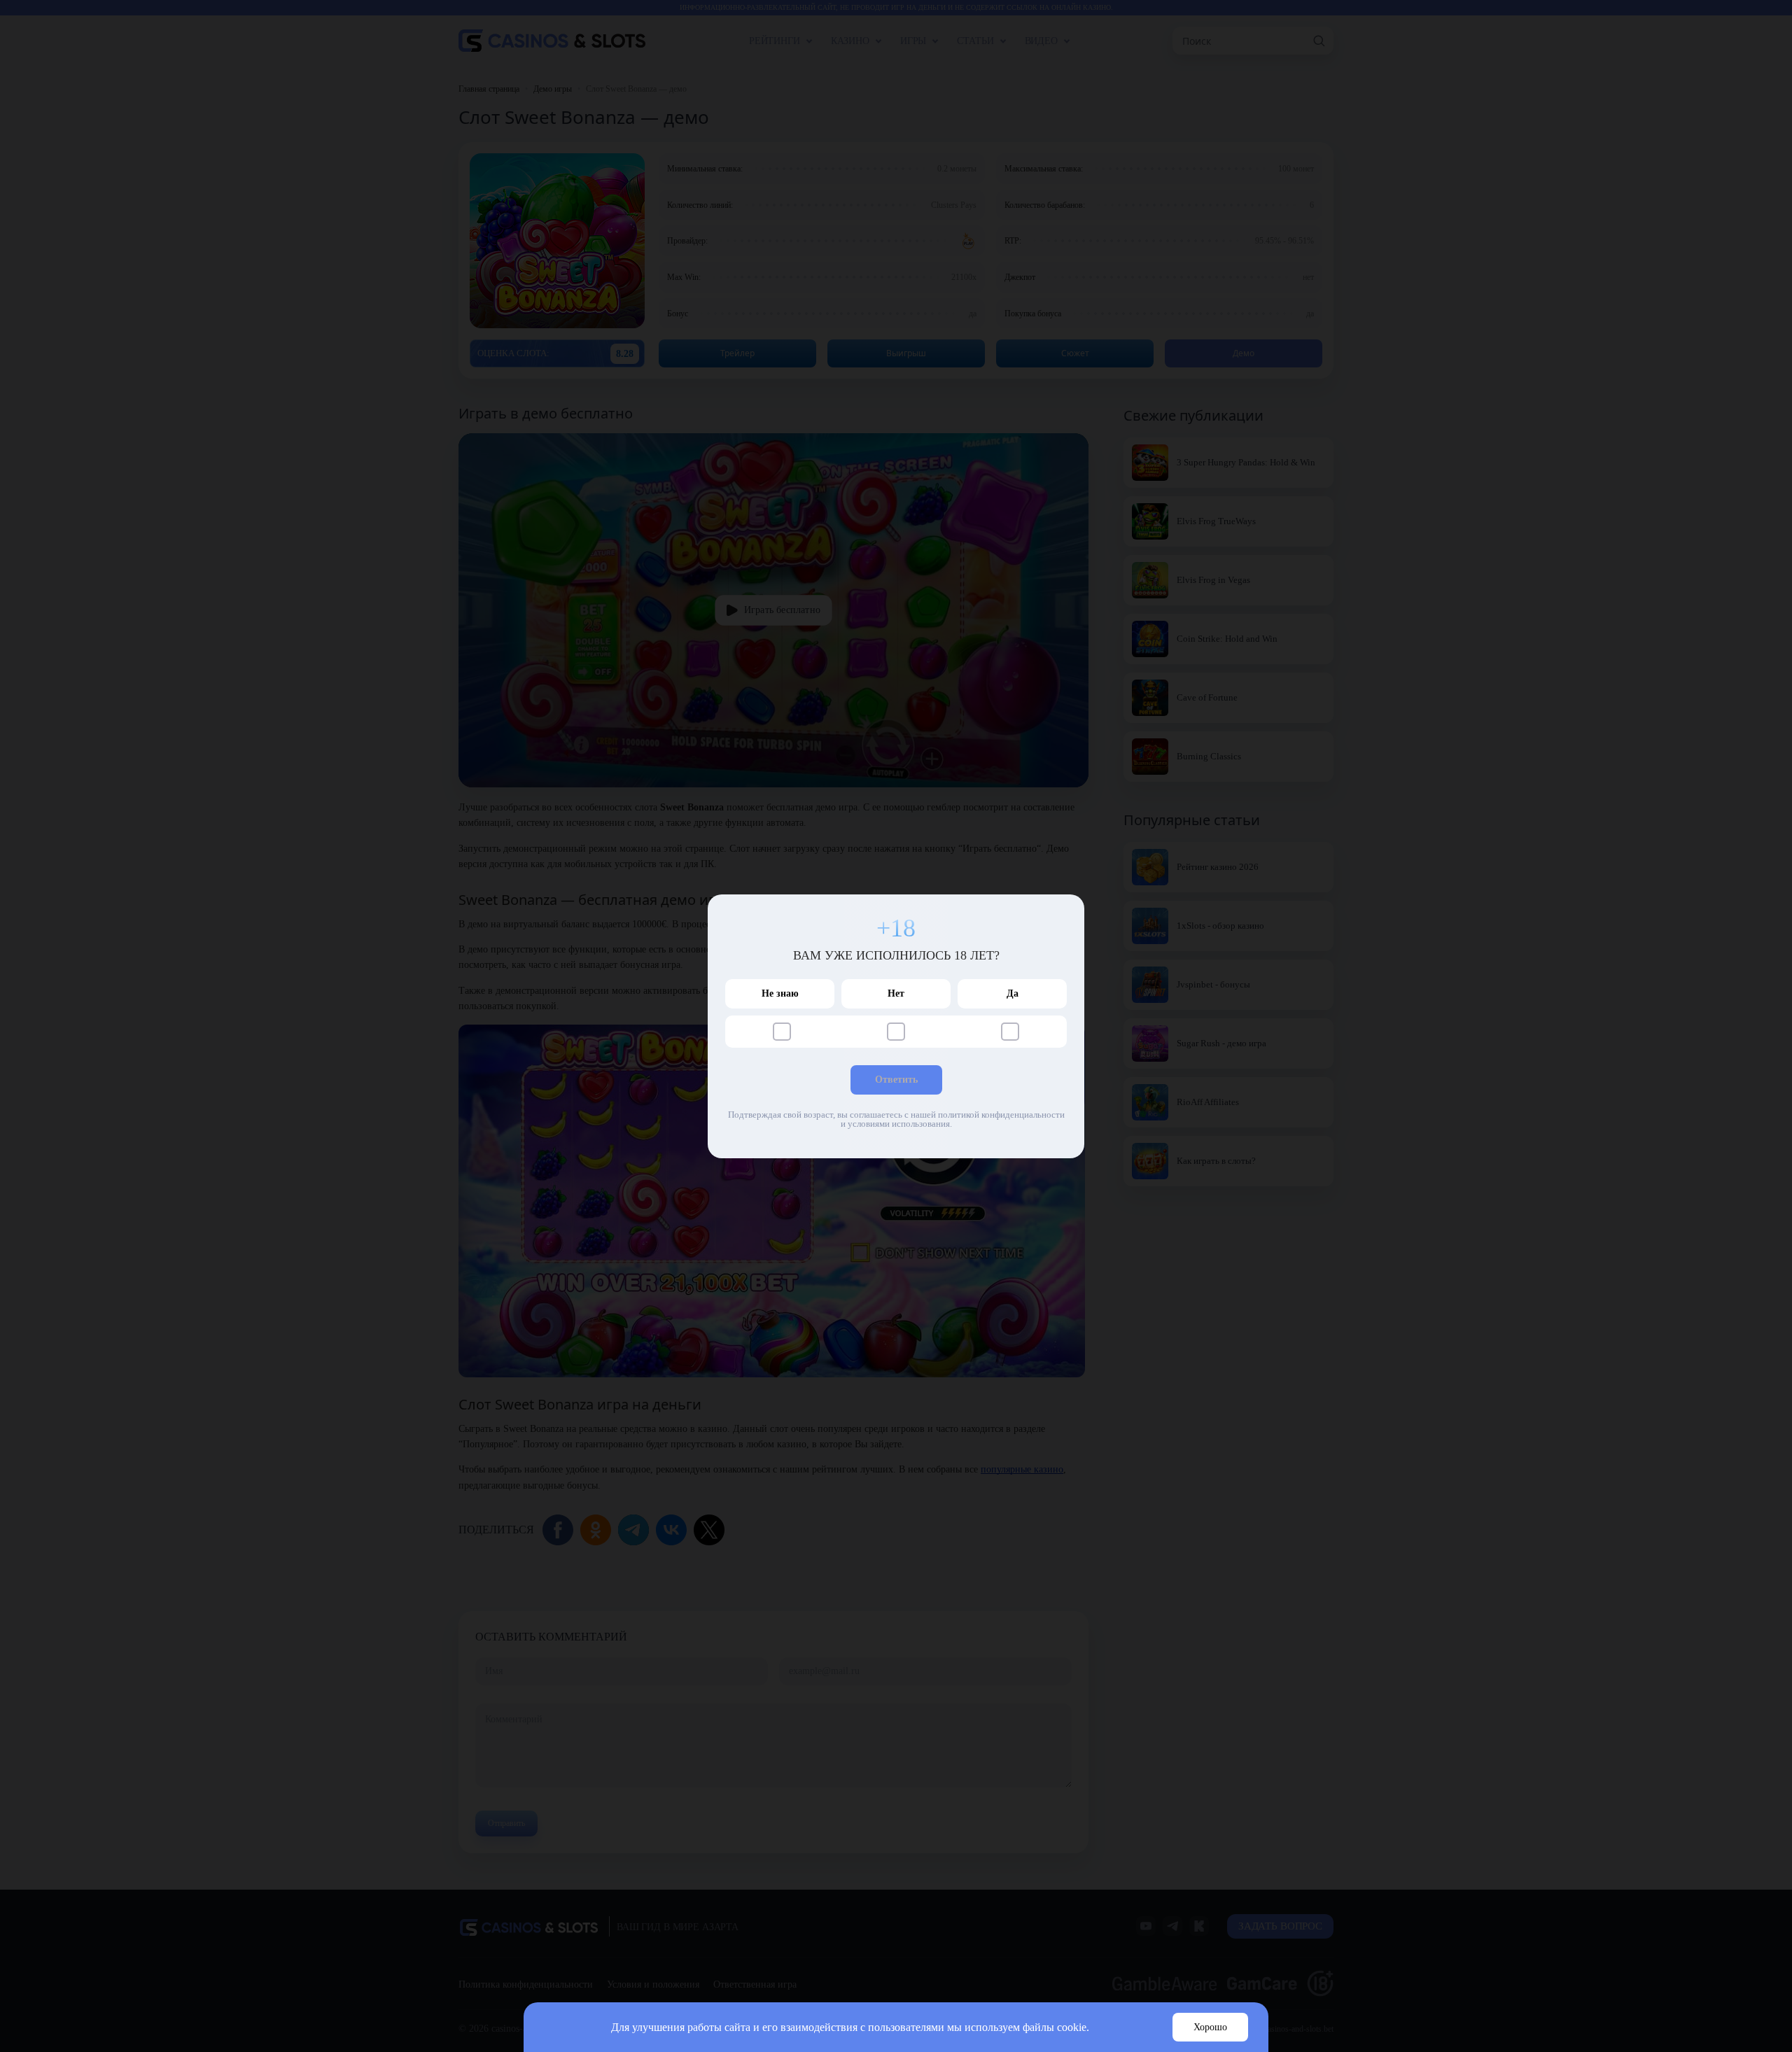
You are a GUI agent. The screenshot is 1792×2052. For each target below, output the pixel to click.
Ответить (896, 1080)
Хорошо (1210, 2027)
